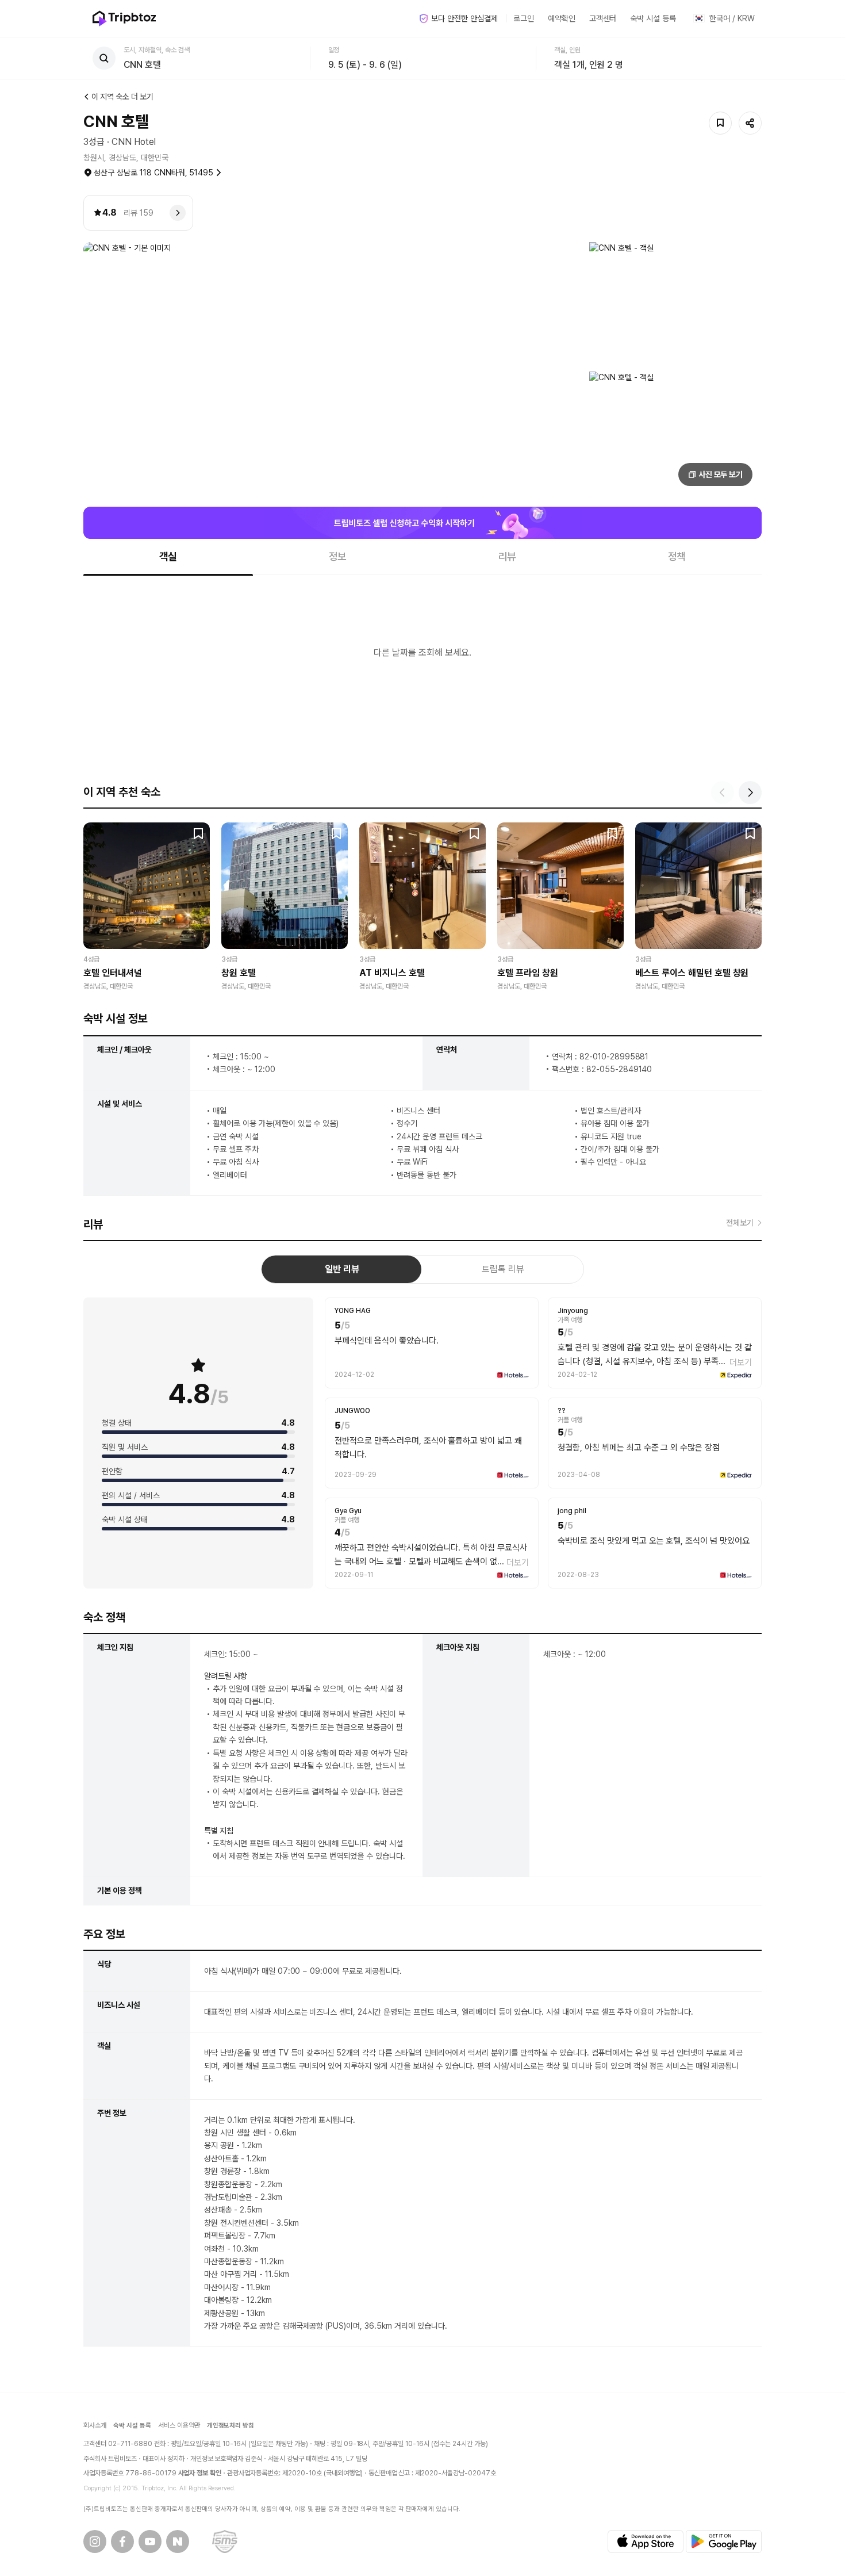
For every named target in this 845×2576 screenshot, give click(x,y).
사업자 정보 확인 (200, 2473)
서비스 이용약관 (179, 2425)
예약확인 (562, 18)
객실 (168, 556)
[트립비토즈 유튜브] (150, 2541)
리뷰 (508, 556)
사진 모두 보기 (721, 474)
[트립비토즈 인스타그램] (95, 2541)
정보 (338, 556)
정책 (677, 556)
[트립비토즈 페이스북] (122, 2541)
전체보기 (740, 1223)
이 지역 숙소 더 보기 (122, 97)
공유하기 (750, 123)
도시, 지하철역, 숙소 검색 (157, 50)
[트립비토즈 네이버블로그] (178, 2541)
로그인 (524, 18)
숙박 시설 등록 (653, 18)
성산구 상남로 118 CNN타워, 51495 (153, 173)
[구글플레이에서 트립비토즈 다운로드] (724, 2541)
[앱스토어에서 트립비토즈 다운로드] (646, 2541)
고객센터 (603, 18)
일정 (334, 50)
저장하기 (720, 123)
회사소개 (95, 2425)
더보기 (741, 1362)
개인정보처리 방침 (231, 2426)
